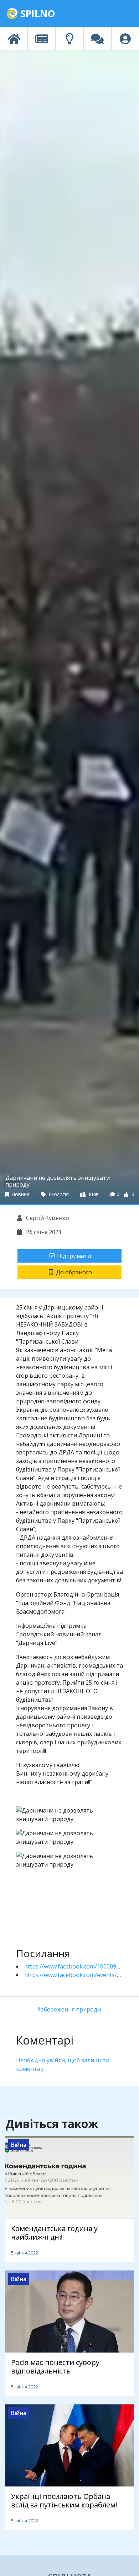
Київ (93, 1194)
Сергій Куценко (47, 1218)
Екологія (58, 1194)
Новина (20, 1194)
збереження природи (71, 2009)
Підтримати (74, 1256)
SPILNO (37, 13)
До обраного (74, 1272)
